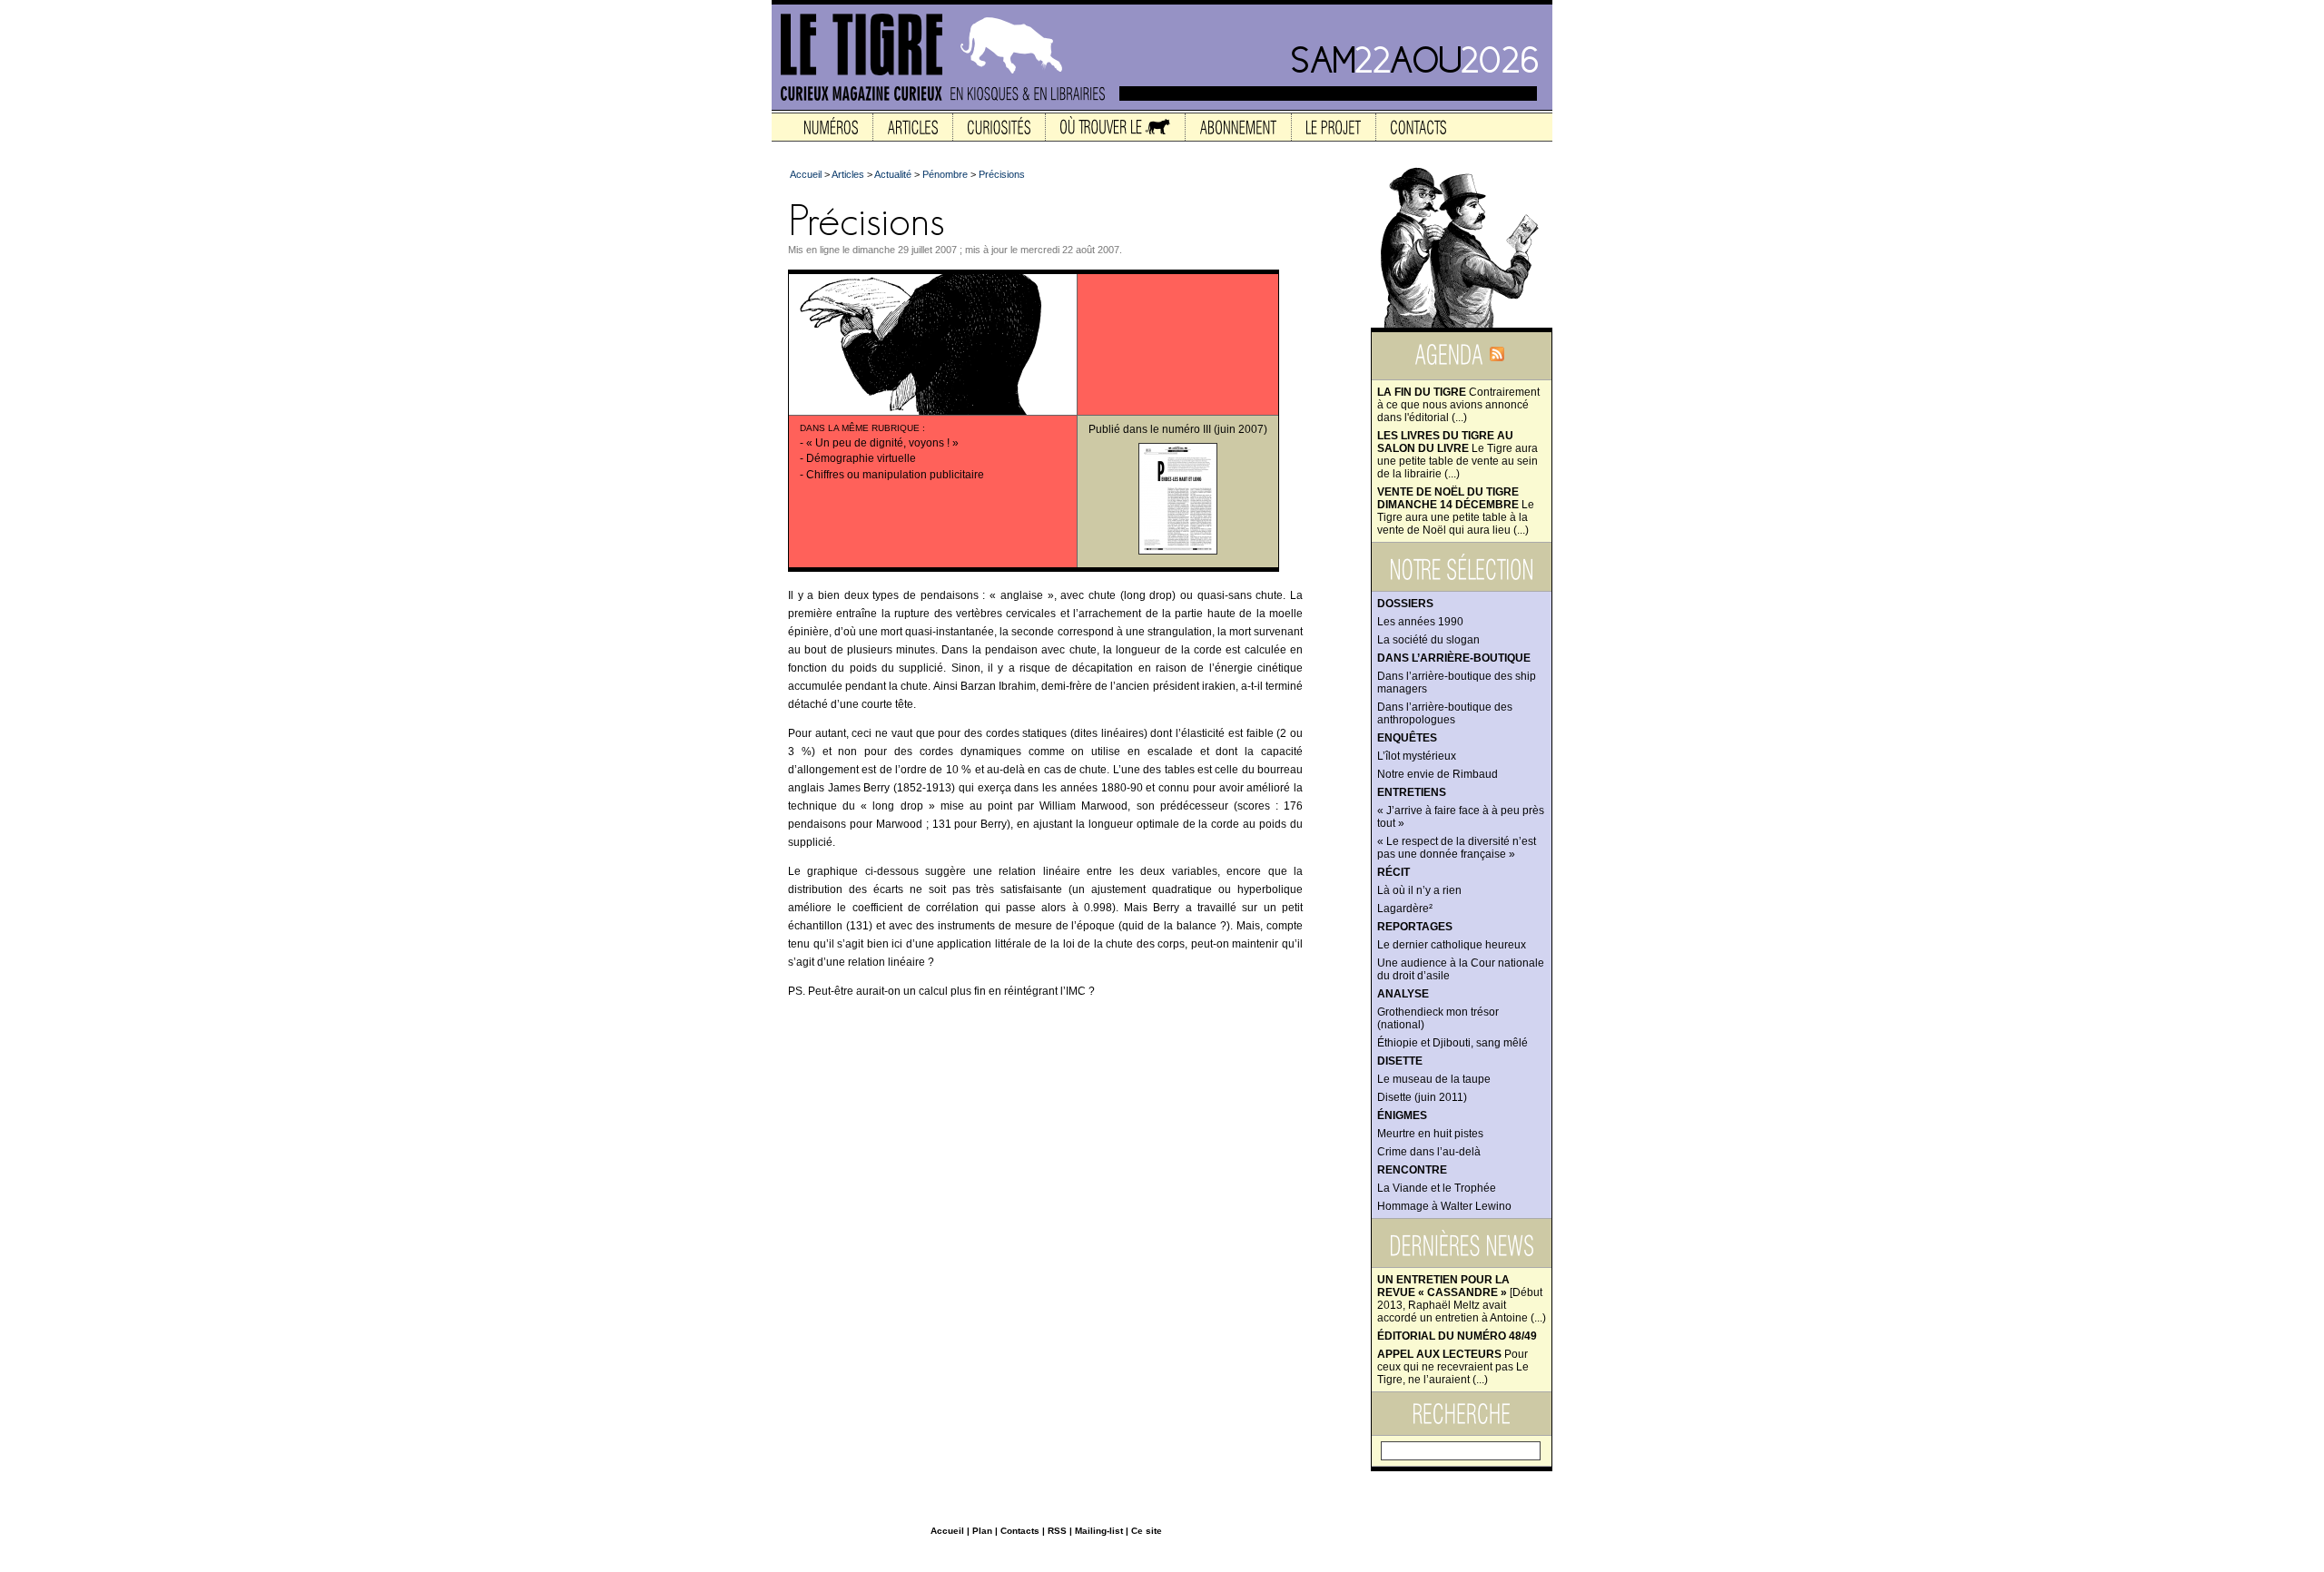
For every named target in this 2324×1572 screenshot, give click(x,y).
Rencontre (1412, 1170)
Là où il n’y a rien (1419, 890)
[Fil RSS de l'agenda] (1497, 360)
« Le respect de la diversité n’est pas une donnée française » (1457, 848)
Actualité (893, 174)
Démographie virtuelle (861, 458)
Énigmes (1402, 1115)
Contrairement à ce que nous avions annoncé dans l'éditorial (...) (1458, 405)
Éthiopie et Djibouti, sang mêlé (1452, 1043)
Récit (1393, 872)
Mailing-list (1099, 1531)
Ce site (1147, 1531)
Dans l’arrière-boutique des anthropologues (1445, 713)
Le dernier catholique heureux (1452, 945)
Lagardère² (1405, 909)
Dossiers (1405, 604)
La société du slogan (1428, 640)
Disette (1400, 1061)
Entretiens (1412, 792)
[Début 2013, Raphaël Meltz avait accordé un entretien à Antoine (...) (1462, 1299)
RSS (1057, 1531)
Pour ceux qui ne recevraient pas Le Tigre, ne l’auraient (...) (1453, 1367)
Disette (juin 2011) (1422, 1097)
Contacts (1020, 1531)
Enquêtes (1407, 738)
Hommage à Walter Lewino (1444, 1206)
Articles (848, 174)
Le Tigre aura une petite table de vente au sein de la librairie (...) (1457, 455)
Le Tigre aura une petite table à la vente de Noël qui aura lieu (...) (1456, 511)
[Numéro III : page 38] (1178, 551)
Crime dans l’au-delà (1429, 1152)
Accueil (806, 174)
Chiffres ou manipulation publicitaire (895, 475)
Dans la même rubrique (860, 428)
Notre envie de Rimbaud (1438, 774)
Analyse (1403, 994)
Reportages (1415, 927)
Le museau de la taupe (1434, 1079)
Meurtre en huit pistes (1430, 1134)
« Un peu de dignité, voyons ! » (882, 443)
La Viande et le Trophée (1437, 1188)
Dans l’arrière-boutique (1454, 658)
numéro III (1187, 429)
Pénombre (945, 174)
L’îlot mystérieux (1417, 756)
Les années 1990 (1420, 622)
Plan (982, 1531)
